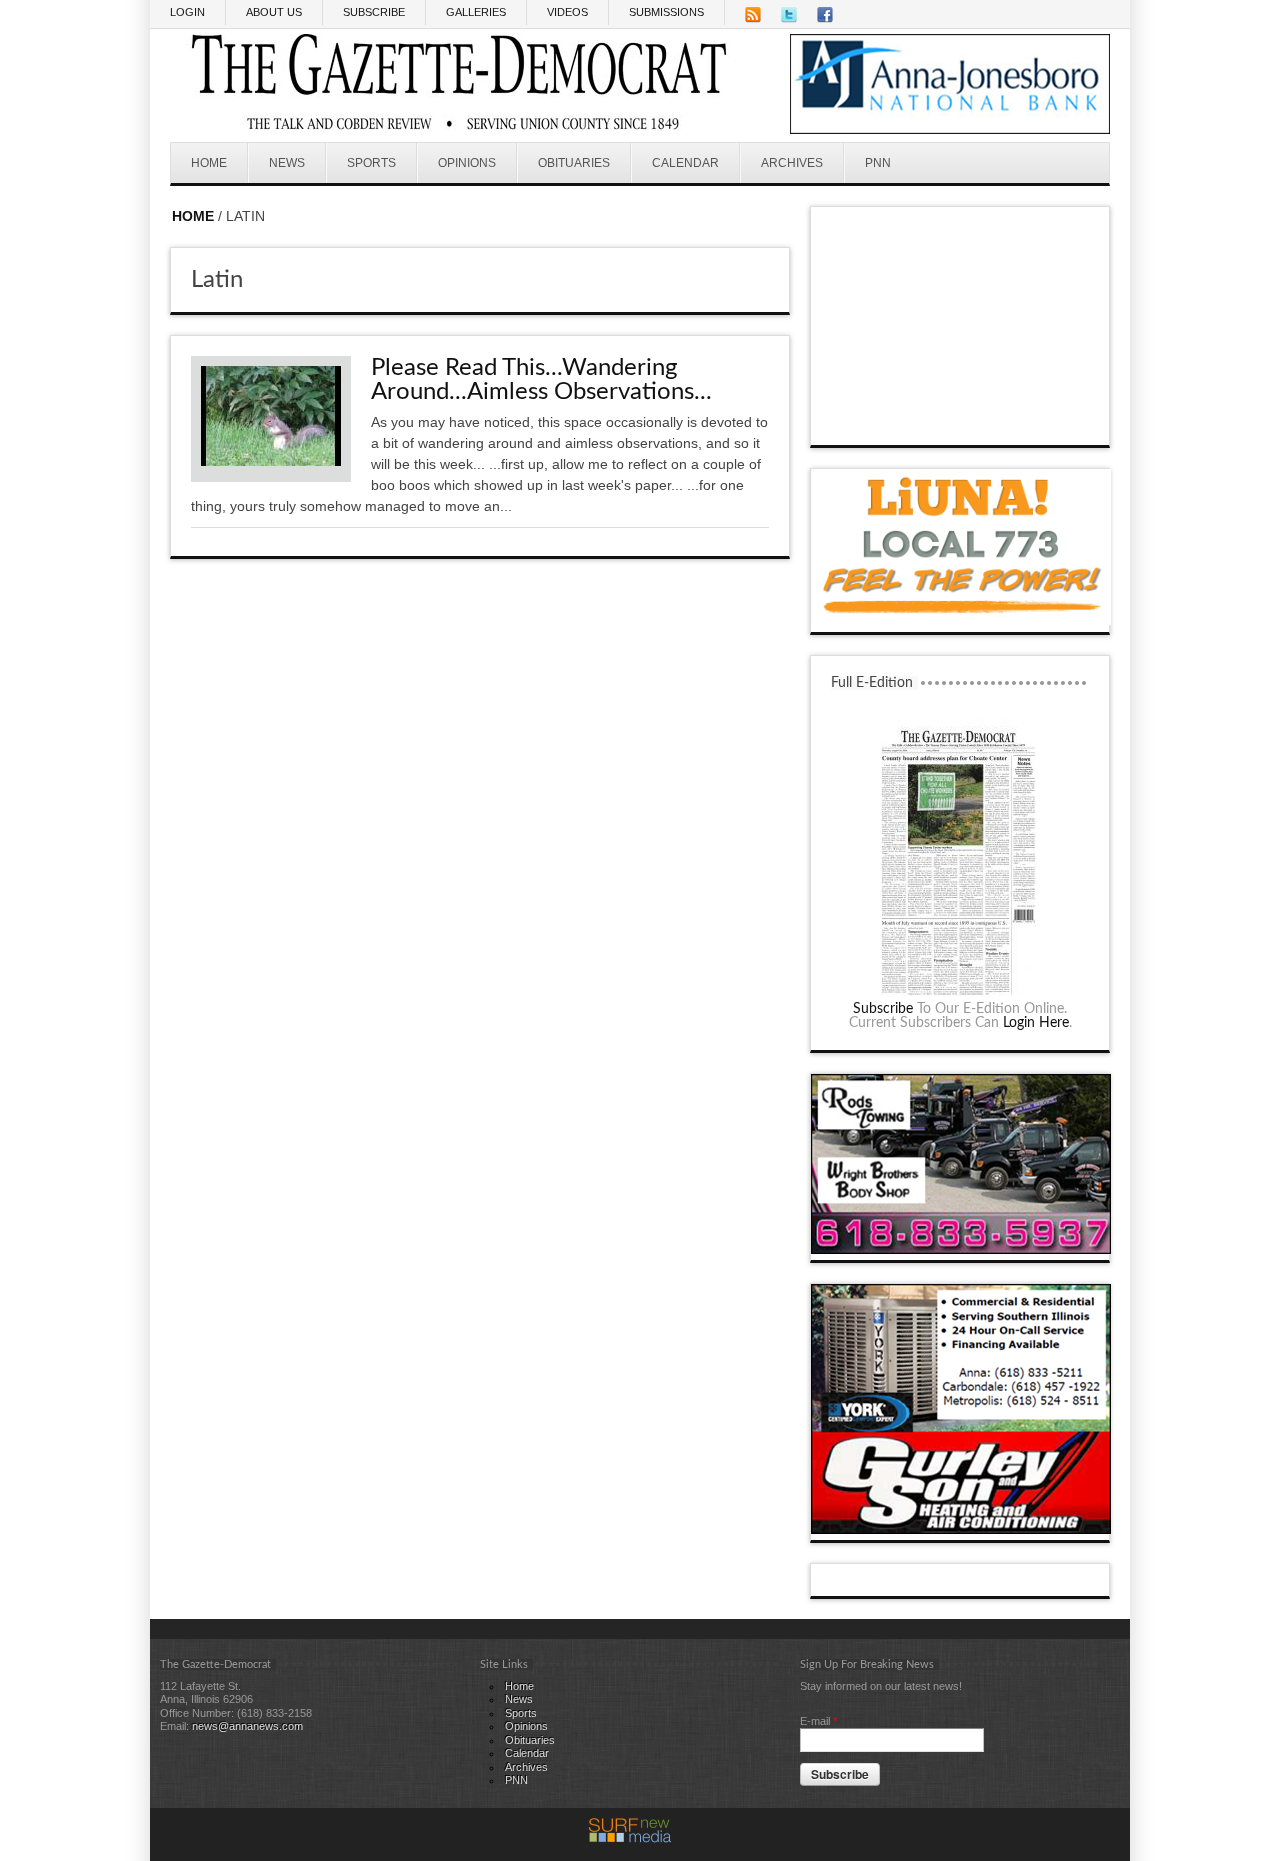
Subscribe (883, 1009)
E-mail (818, 1721)
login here (1036, 1023)
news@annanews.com (247, 1726)
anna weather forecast (961, 425)
